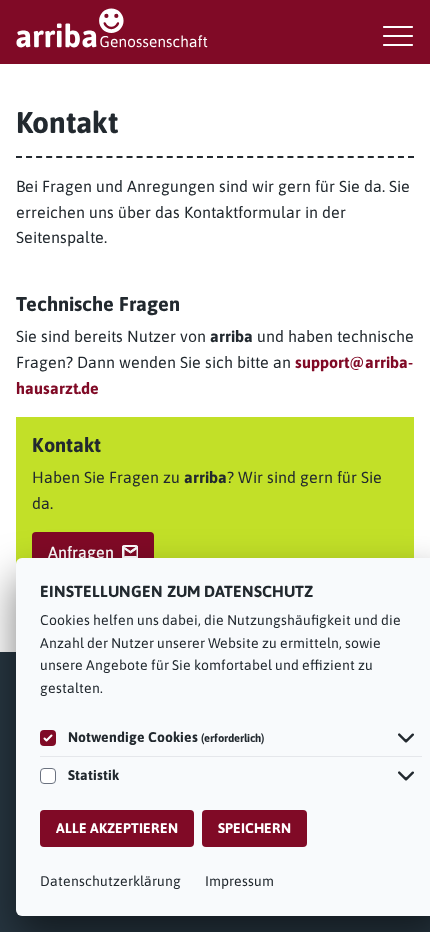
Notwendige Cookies (166, 737)
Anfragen (81, 552)
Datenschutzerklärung (110, 881)
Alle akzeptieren (117, 828)
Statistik (93, 775)
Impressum (239, 881)
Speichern (254, 828)
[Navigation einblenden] (398, 36)
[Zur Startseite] (215, 28)
